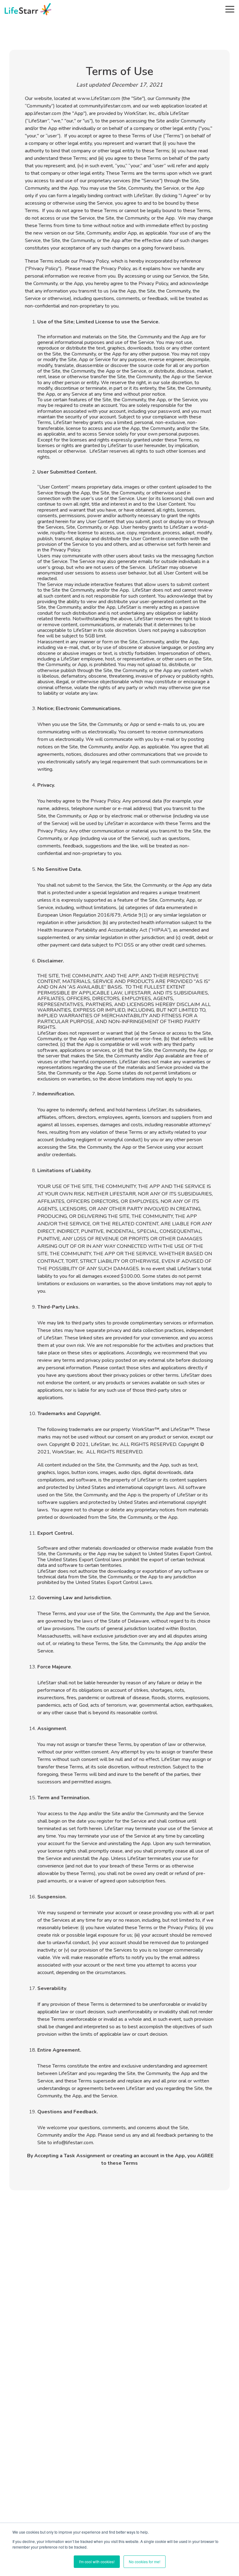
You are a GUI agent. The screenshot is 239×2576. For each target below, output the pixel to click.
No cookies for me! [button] (145, 2562)
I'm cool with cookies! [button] (97, 2562)
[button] (230, 9)
